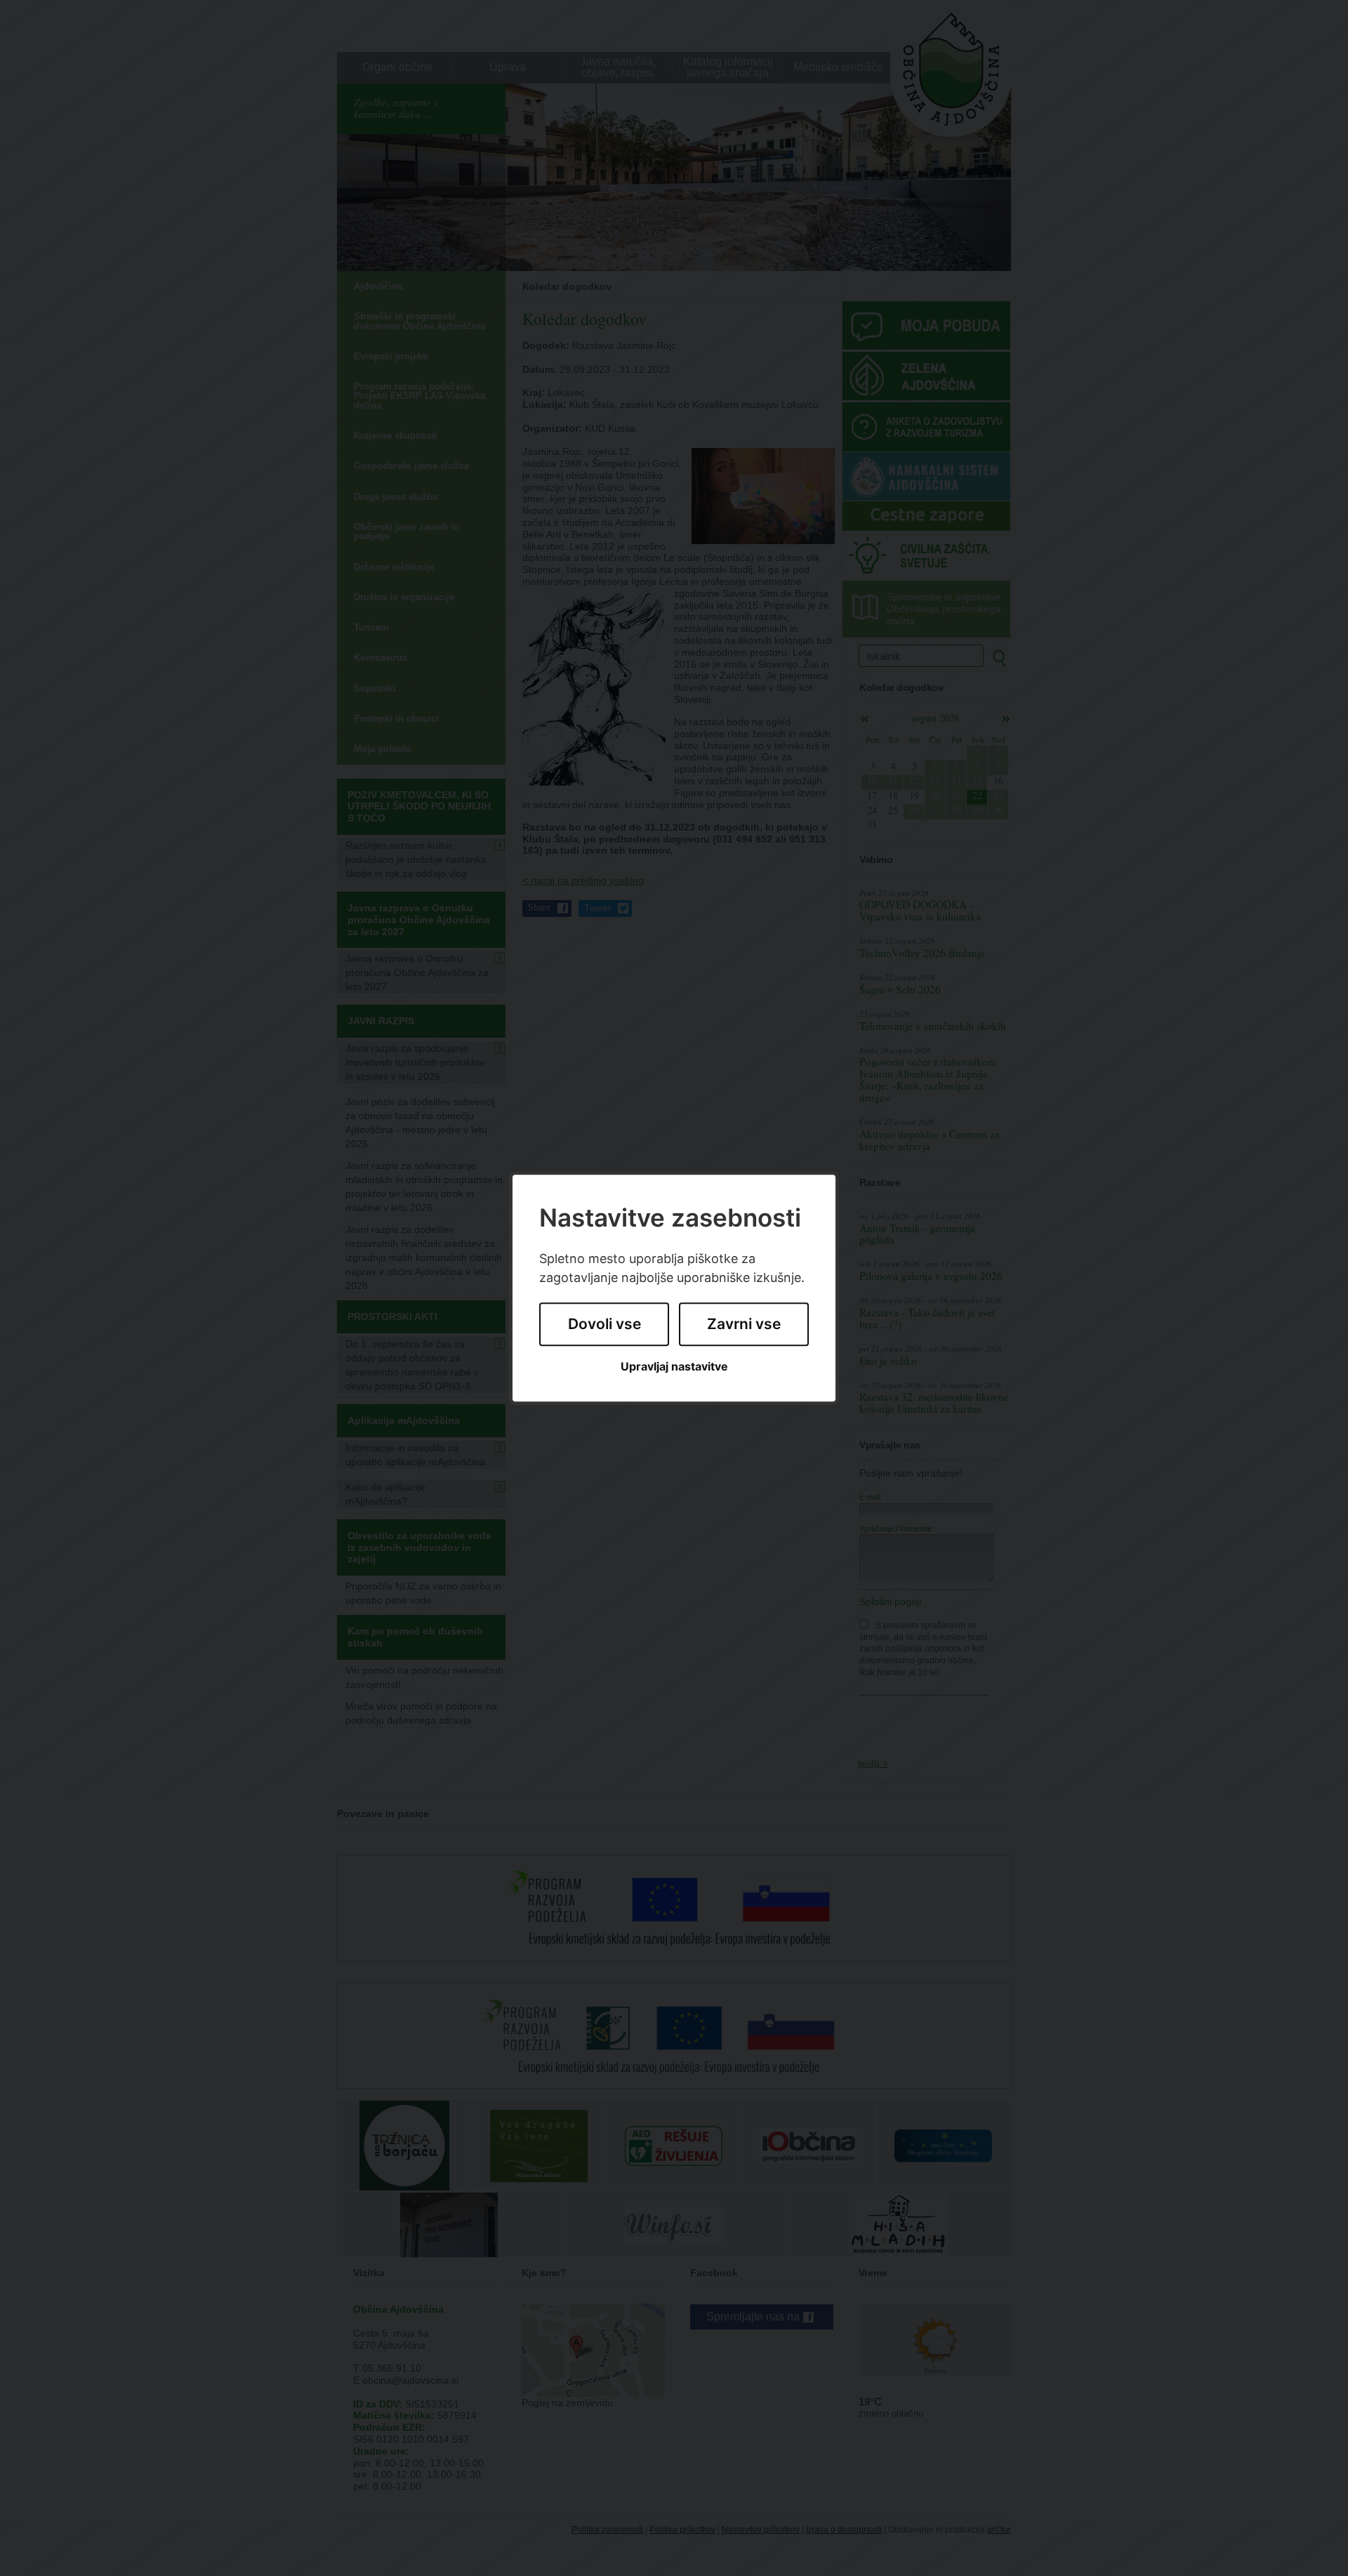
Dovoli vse (604, 1325)
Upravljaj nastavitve (674, 1367)
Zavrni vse (744, 1325)
